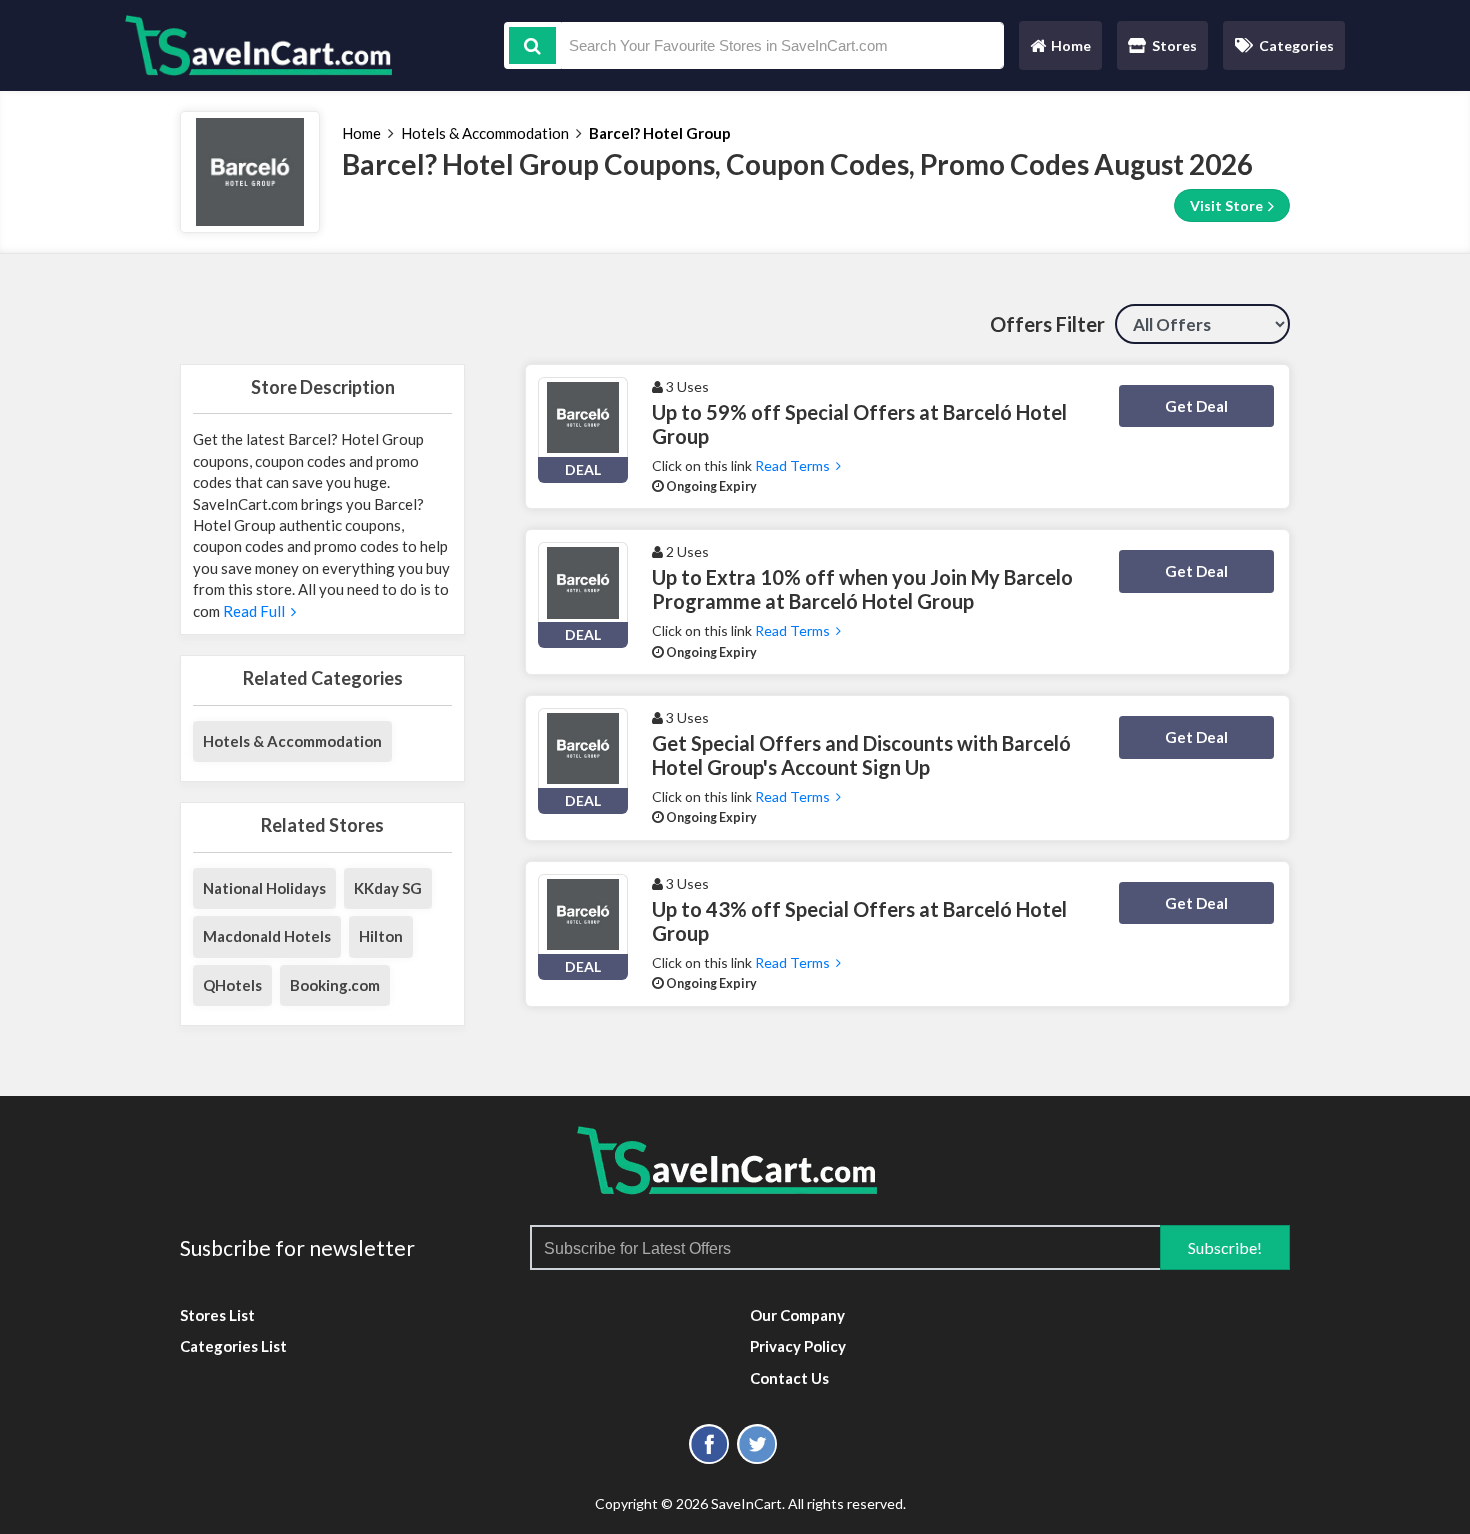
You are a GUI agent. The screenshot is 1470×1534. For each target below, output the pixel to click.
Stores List (217, 1315)
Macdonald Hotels (267, 936)
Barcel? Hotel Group (660, 133)
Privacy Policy (798, 1346)
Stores (1174, 45)
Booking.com (335, 985)
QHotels (232, 985)
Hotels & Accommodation (485, 133)
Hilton (381, 936)
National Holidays (264, 888)
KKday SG (388, 888)
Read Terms (795, 465)
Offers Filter (1047, 324)
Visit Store (1228, 205)
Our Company (797, 1315)
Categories (1296, 45)
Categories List (233, 1346)
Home (1060, 50)
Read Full (255, 611)
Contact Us (789, 1378)
